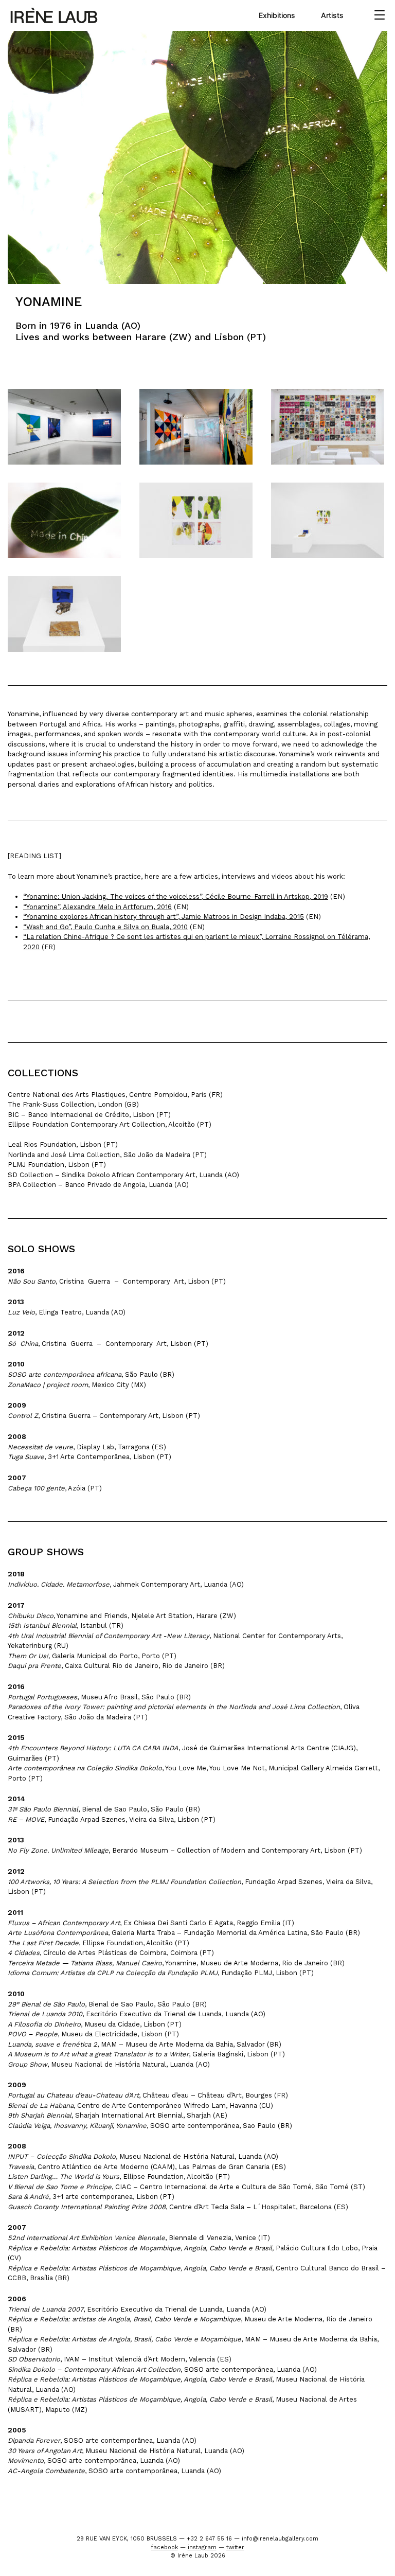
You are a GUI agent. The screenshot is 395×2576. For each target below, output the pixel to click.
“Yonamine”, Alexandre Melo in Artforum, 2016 (97, 907)
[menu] (380, 15)
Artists (332, 15)
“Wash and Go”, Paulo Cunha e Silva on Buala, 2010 (105, 927)
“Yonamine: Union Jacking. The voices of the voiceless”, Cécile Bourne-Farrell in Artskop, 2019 (176, 896)
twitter (235, 2547)
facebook (165, 2547)
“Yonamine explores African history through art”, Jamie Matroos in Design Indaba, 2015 (164, 917)
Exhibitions (277, 15)
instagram (202, 2547)
